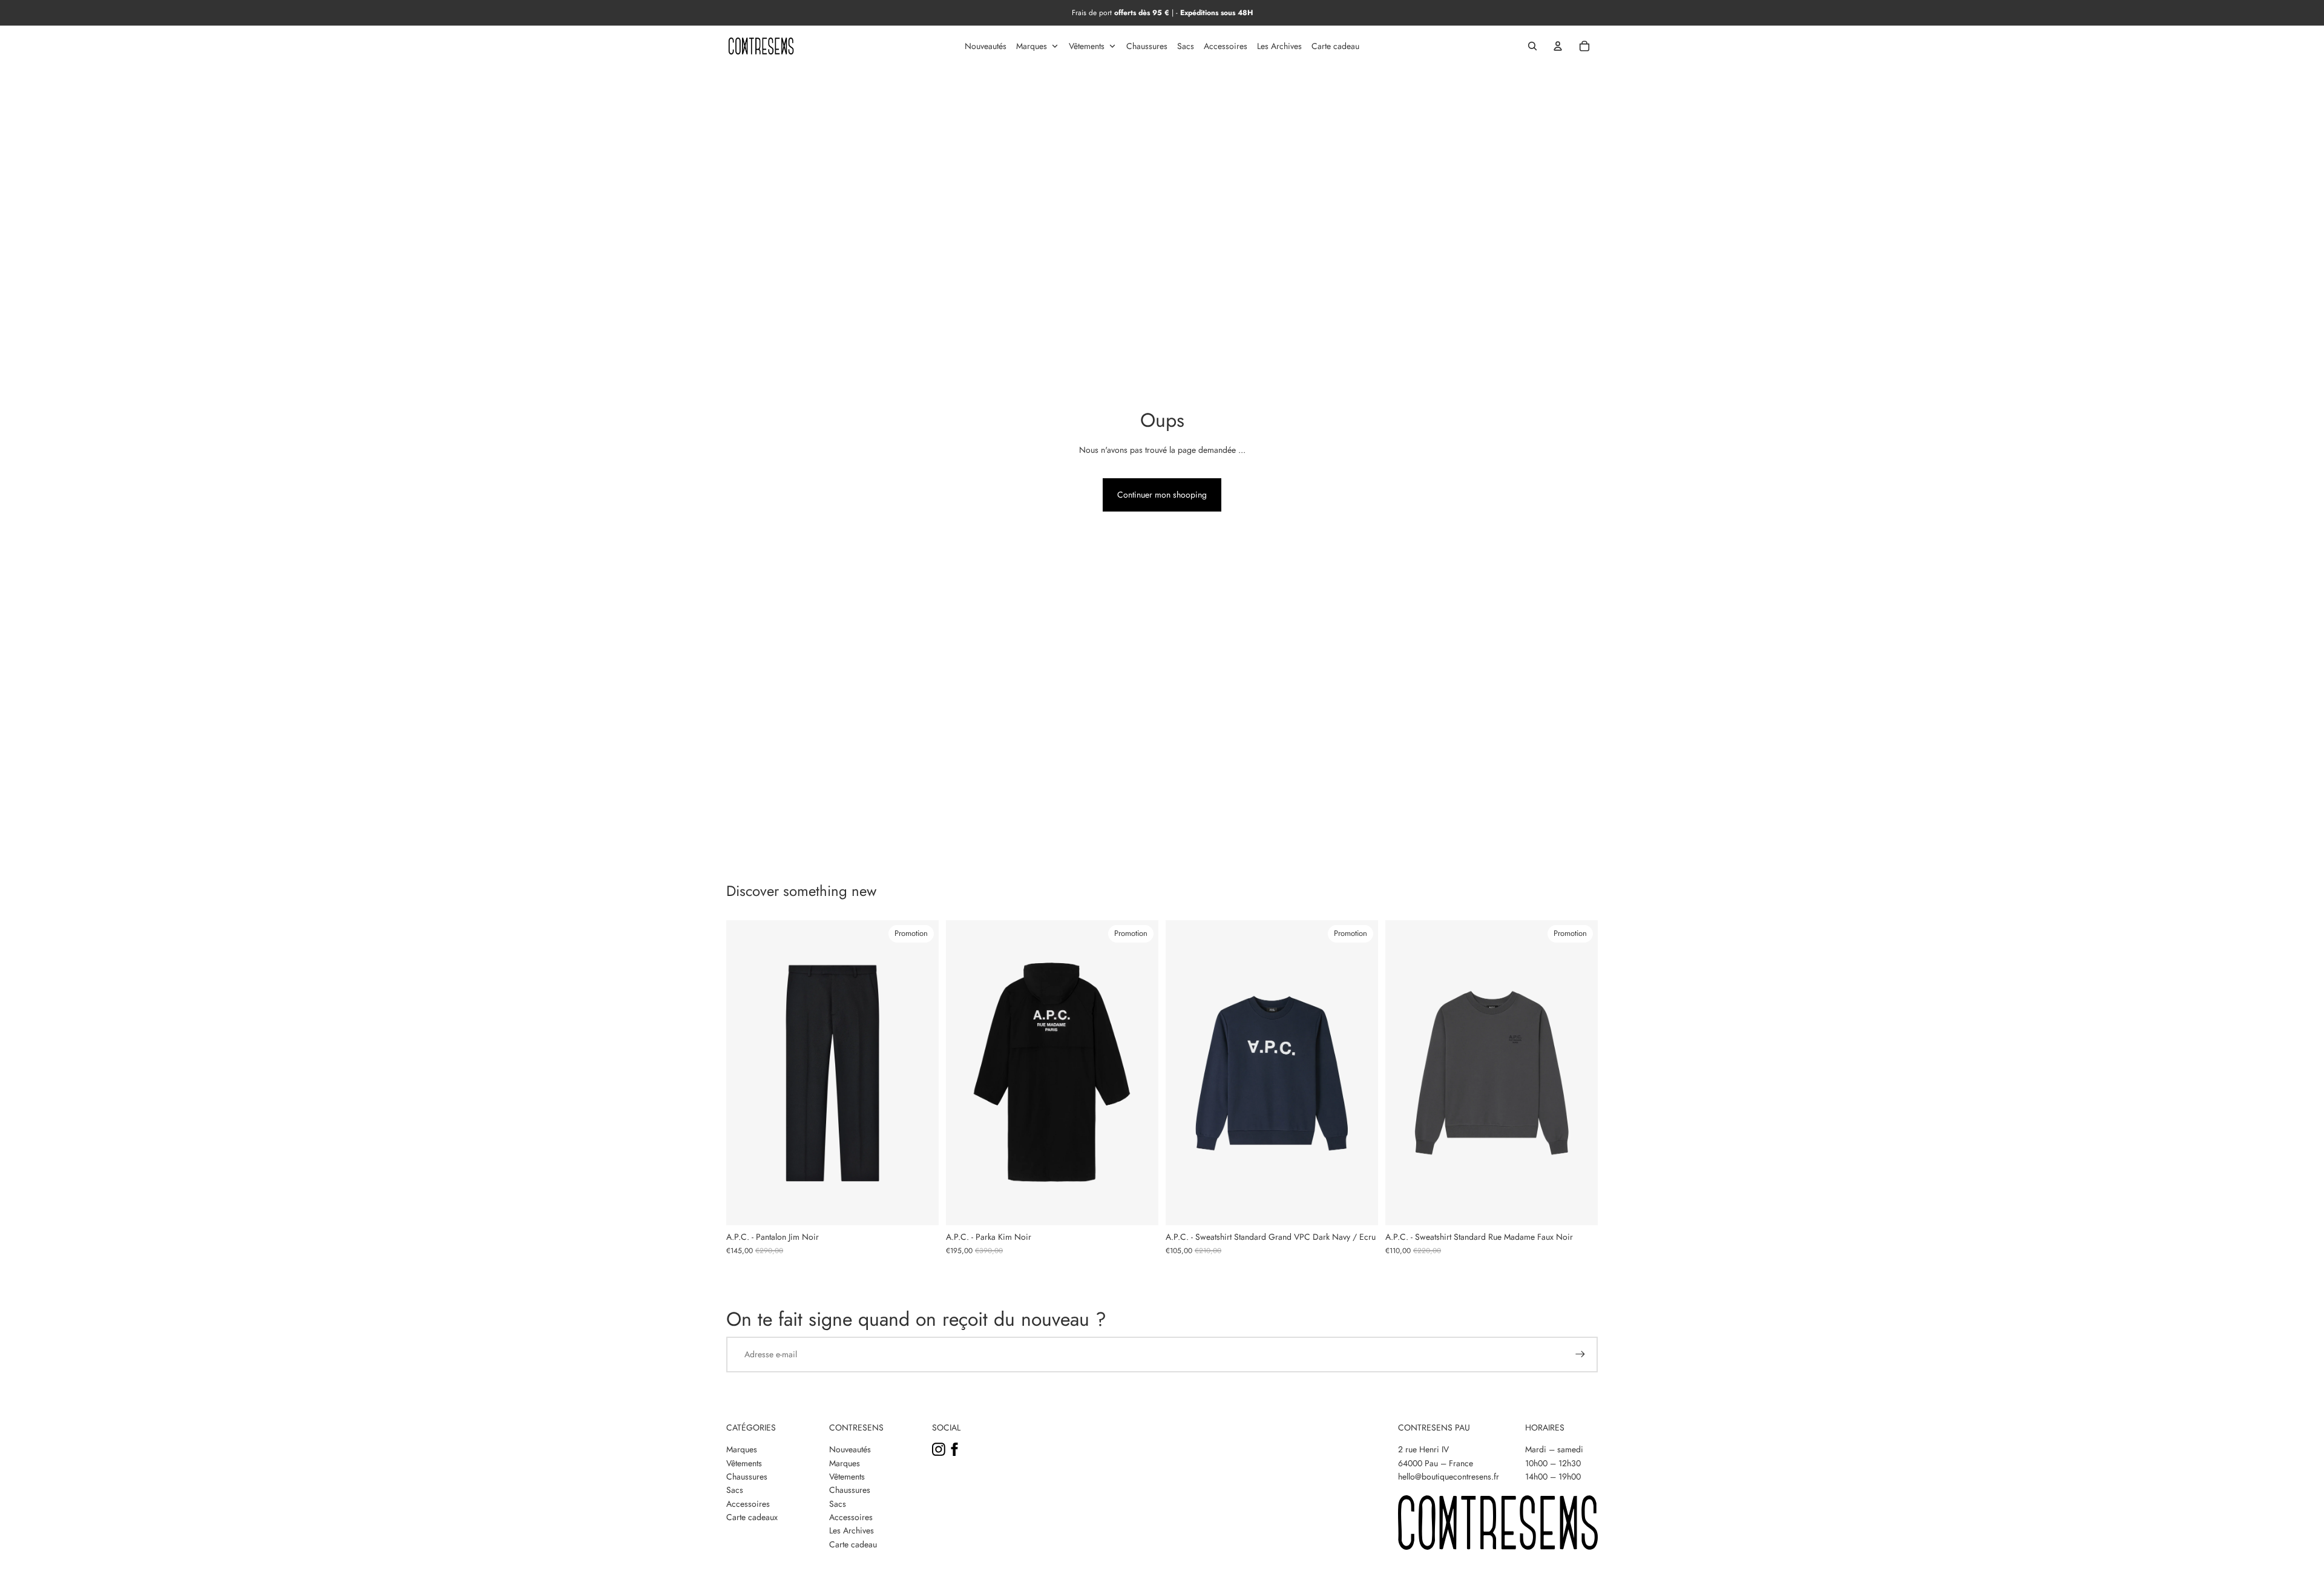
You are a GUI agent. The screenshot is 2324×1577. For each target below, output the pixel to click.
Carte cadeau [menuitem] (1335, 46)
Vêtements (744, 1463)
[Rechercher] (1532, 46)
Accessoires (748, 1504)
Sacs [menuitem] (1186, 46)
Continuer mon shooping (1162, 495)
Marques (742, 1449)
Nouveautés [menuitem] (986, 46)
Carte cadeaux (752, 1517)
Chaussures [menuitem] (1147, 46)
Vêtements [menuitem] (1087, 46)
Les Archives (852, 1530)
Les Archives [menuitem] (1279, 46)
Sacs (735, 1490)
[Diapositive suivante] (921, 1073)
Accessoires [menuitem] (1226, 46)
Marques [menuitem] (1032, 46)
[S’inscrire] (1580, 1354)
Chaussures (747, 1477)
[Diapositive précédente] (744, 1073)
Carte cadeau (853, 1544)
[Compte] (1558, 46)
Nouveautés (850, 1449)
